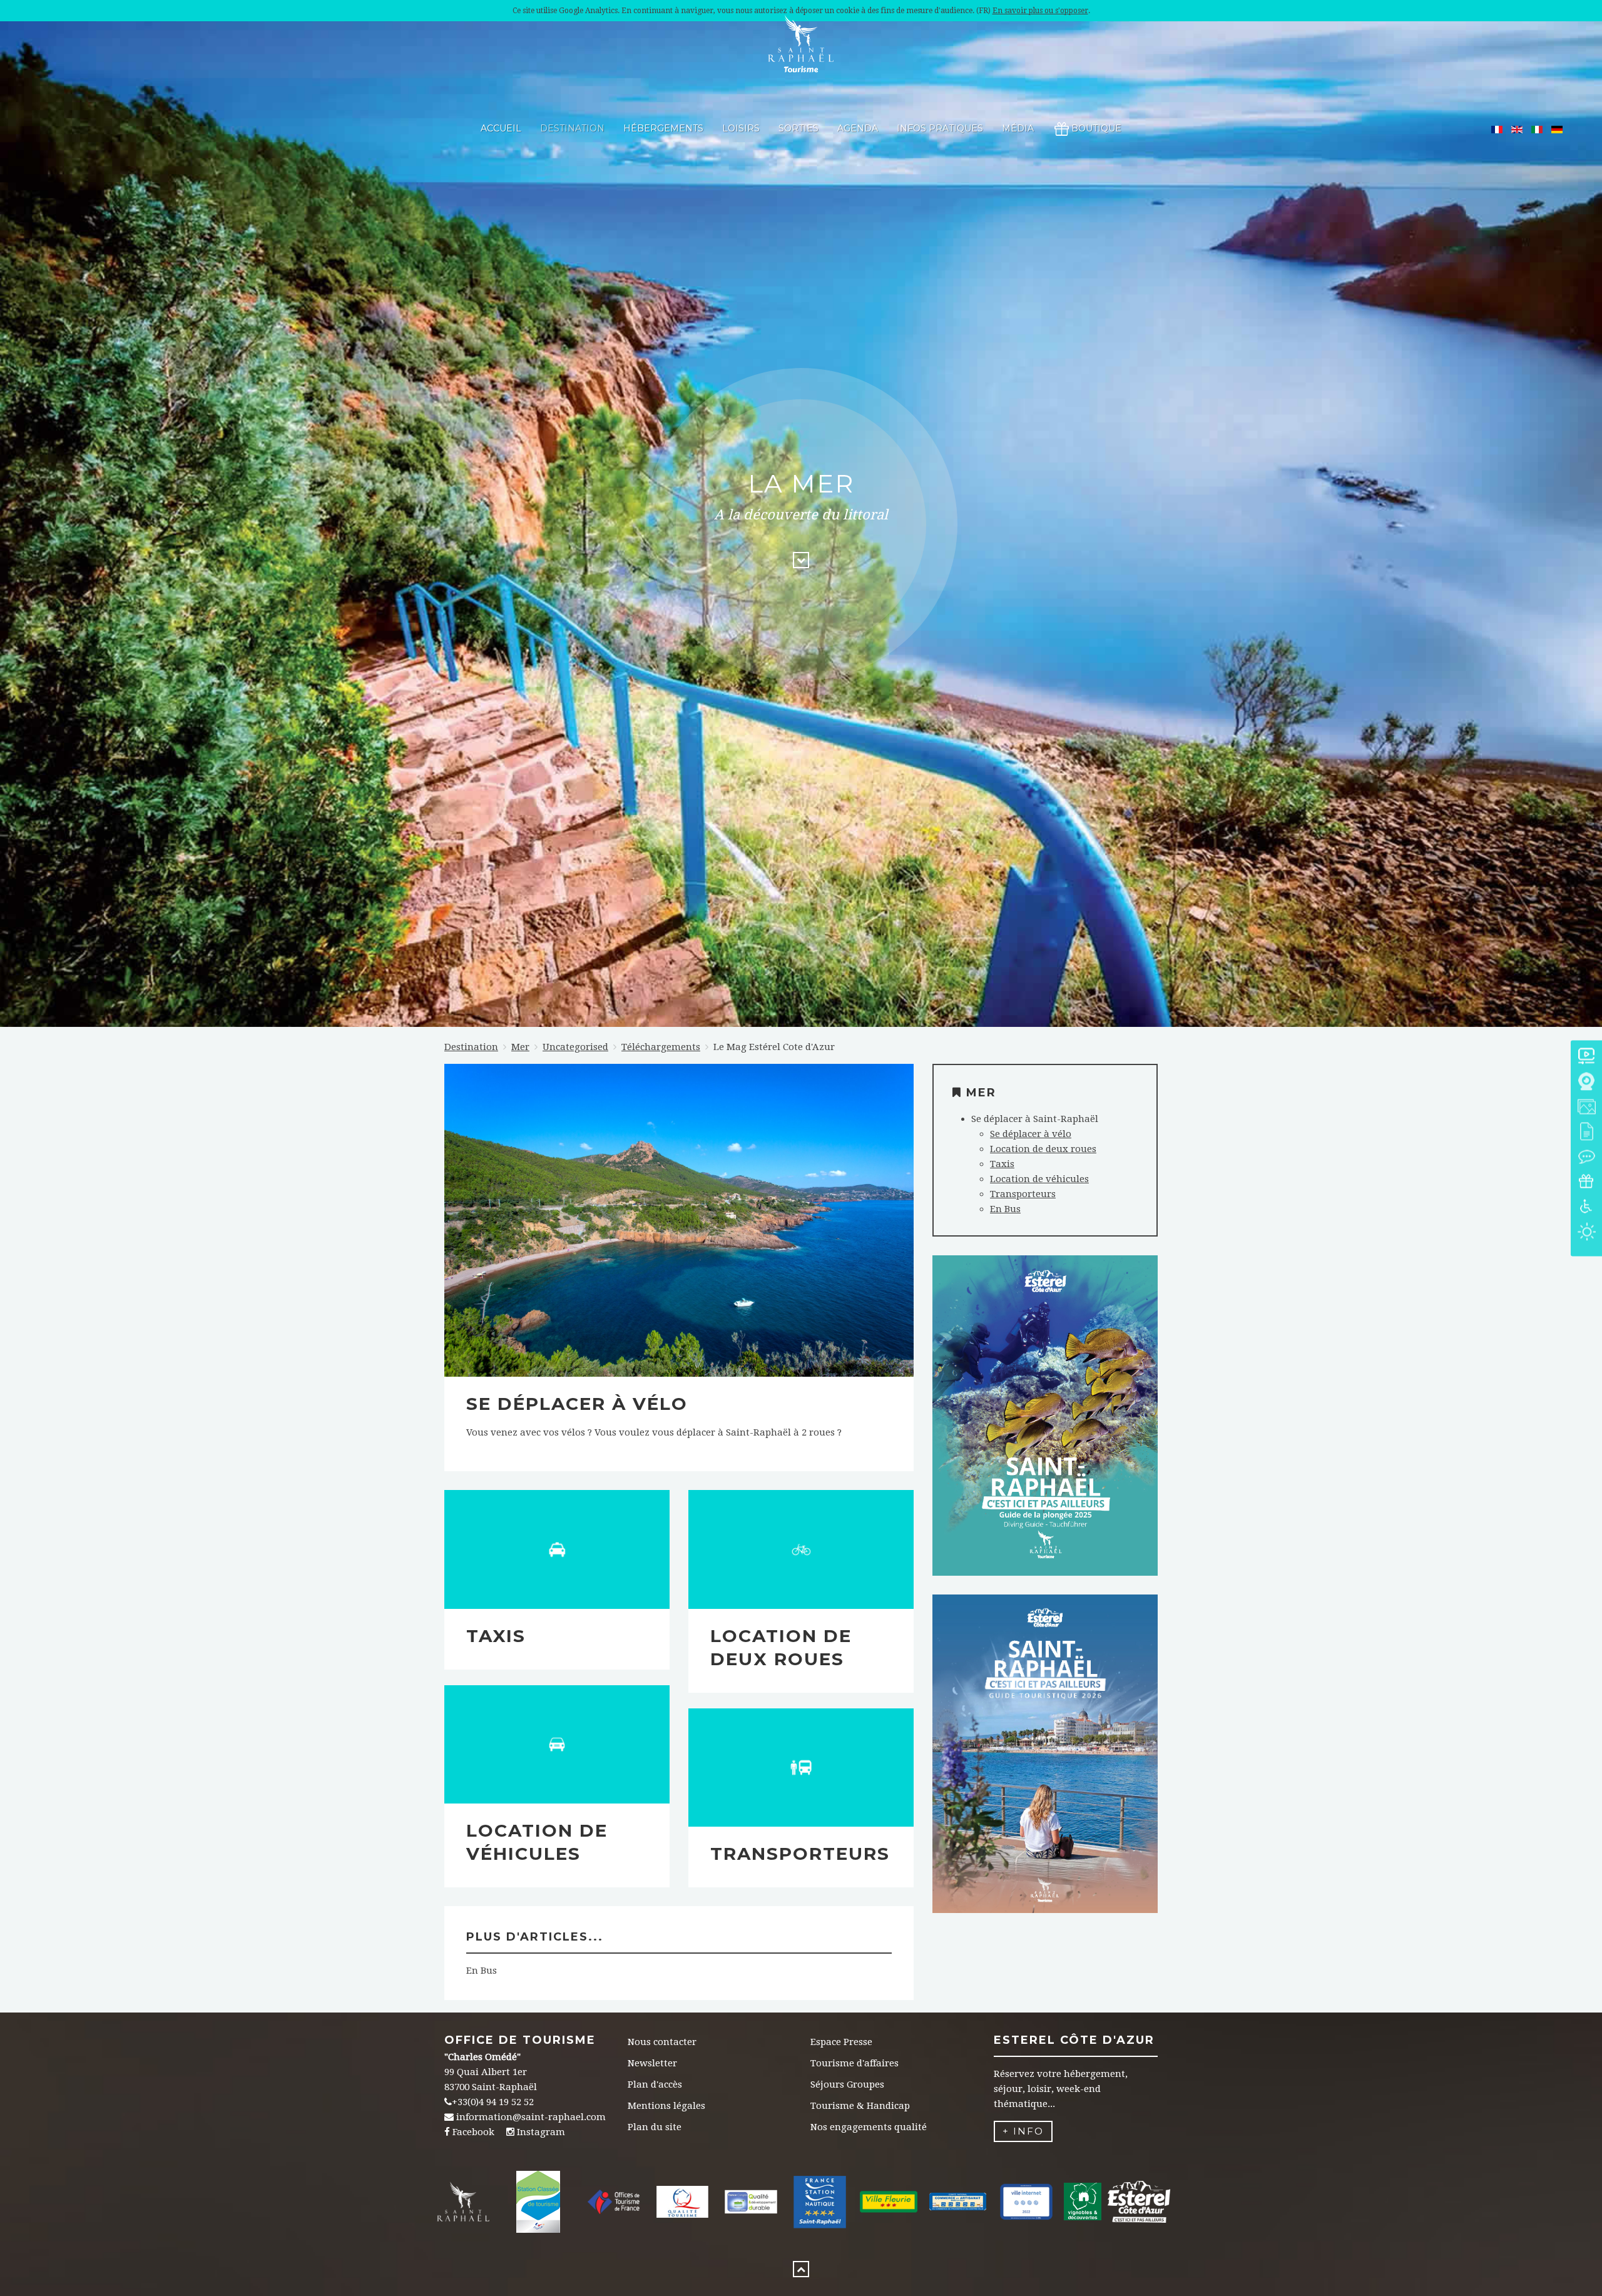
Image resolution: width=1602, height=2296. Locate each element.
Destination (572, 128)
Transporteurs (800, 1854)
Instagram (541, 2132)
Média (1018, 128)
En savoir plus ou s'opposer (1040, 11)
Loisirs (741, 128)
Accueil (501, 128)
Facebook (473, 2132)
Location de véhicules (1039, 1179)
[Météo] (1586, 1232)
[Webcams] (1586, 1082)
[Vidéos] (1586, 1057)
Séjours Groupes (847, 2084)
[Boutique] (1586, 1182)
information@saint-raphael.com (531, 2117)
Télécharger (1045, 1437)
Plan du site (655, 2127)
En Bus (482, 1971)
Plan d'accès (655, 2084)
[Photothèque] (1586, 1107)
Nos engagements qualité (869, 2127)
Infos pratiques (940, 128)
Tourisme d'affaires (855, 2063)
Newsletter (652, 2063)
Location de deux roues (1043, 1149)
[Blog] (1586, 1157)
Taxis (496, 1636)
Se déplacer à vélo (577, 1404)
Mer (520, 1047)
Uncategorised (575, 1047)
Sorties (798, 128)
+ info (1023, 2131)
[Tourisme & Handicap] (1586, 1207)
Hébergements (663, 128)
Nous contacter (662, 2042)
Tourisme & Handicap (860, 2106)
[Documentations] (1586, 1132)
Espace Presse (841, 2042)
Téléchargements (661, 1047)
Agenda (858, 128)
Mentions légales (666, 2106)
